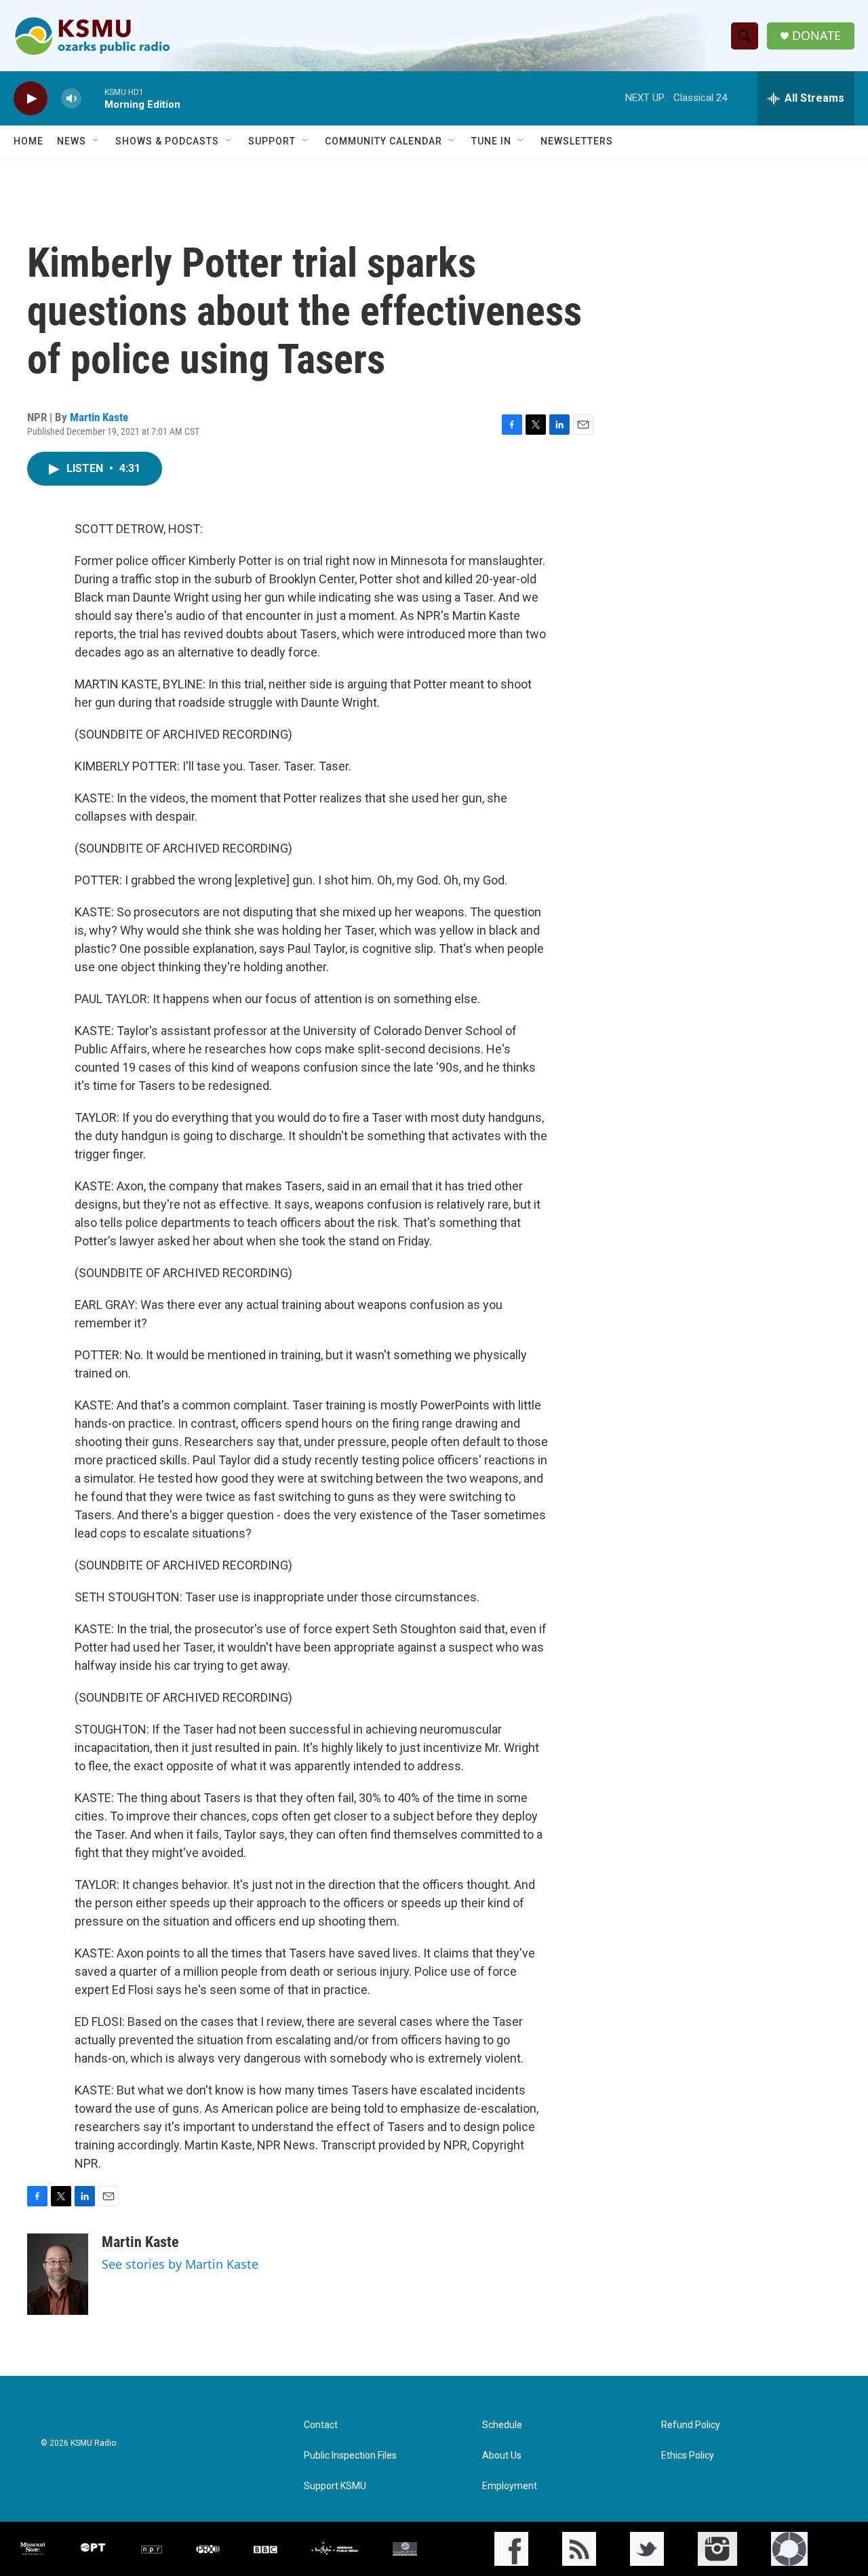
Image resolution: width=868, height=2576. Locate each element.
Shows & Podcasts (167, 141)
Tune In (491, 141)
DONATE (816, 36)
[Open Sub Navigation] (96, 141)
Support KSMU (335, 2486)
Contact (321, 2425)
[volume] (71, 99)
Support (272, 141)
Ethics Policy (688, 2456)
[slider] (93, 98)
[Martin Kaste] (58, 2274)
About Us (502, 2456)
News (72, 141)
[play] (31, 99)
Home (28, 141)
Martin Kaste (99, 417)
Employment (510, 2486)
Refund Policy (691, 2425)
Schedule (502, 2425)
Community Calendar (383, 141)
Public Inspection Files (350, 2456)
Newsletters (577, 141)
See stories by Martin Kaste (180, 2264)
